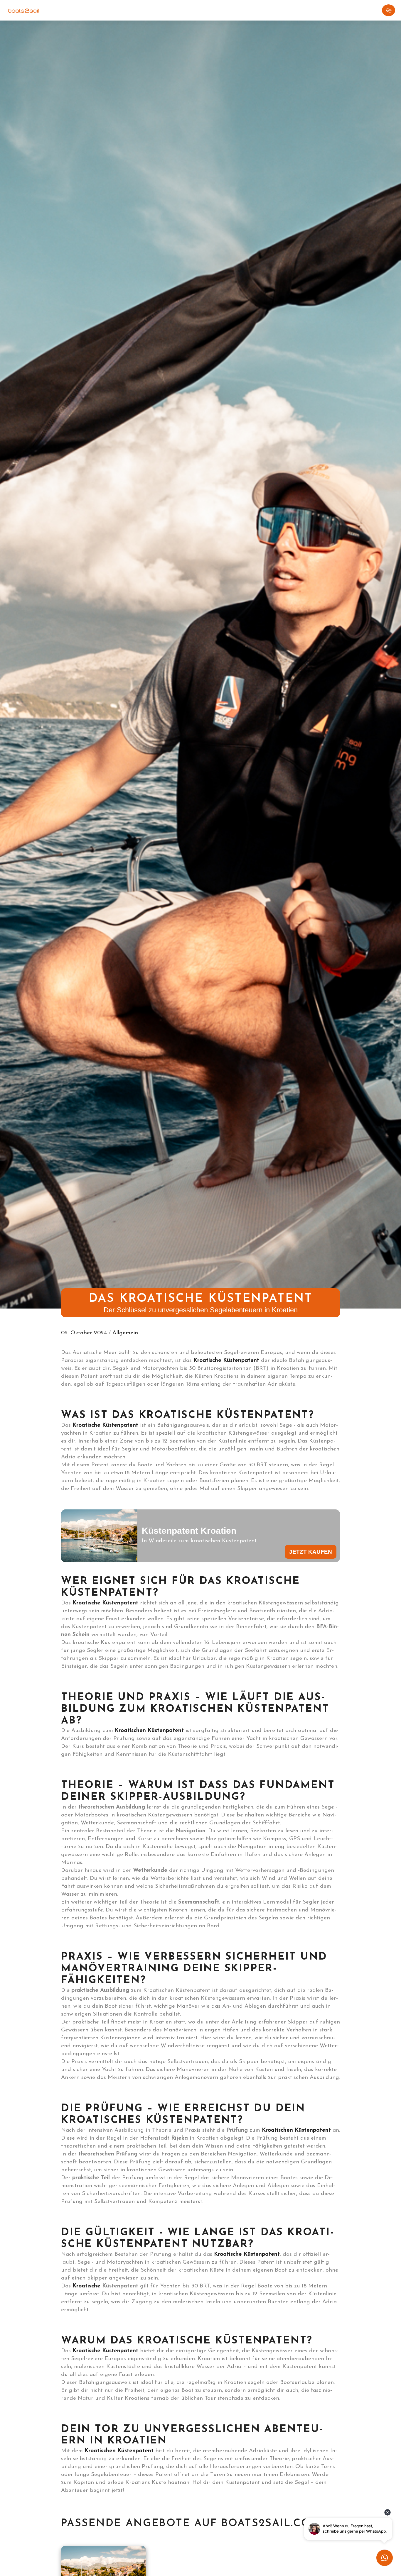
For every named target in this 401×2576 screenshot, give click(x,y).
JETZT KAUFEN (311, 1552)
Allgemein (125, 1333)
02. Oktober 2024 (85, 1333)
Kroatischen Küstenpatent (119, 2451)
